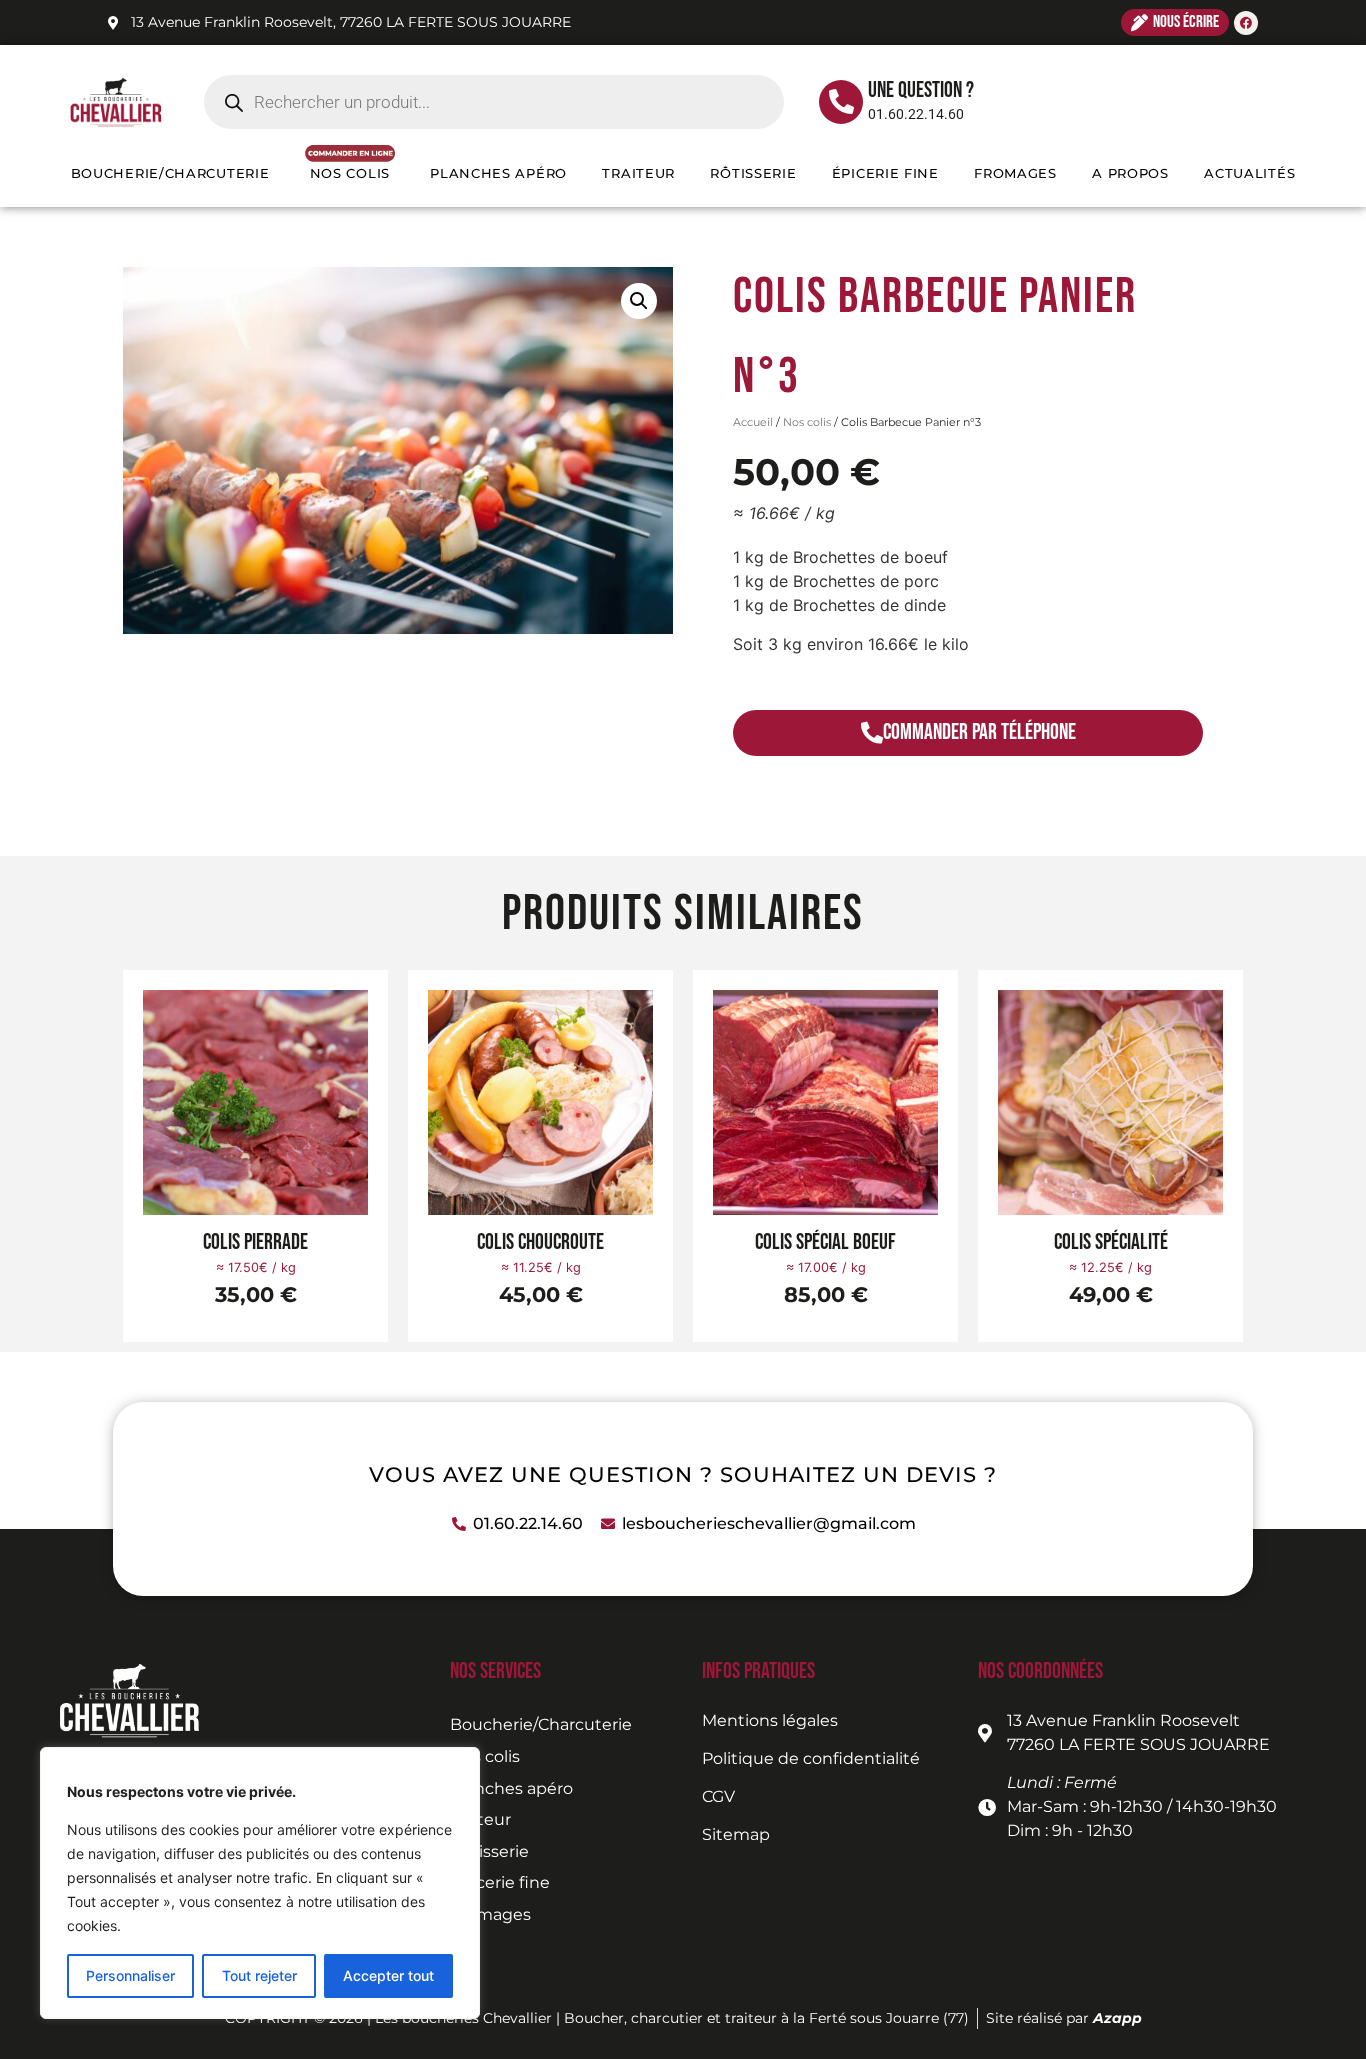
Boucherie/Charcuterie (170, 173)
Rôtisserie (753, 173)
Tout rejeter (259, 1975)
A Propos (1130, 173)
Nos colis (807, 422)
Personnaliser (130, 1975)
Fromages (1015, 173)
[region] (260, 1883)
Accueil (753, 422)
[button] (639, 301)
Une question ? (921, 90)
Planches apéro (498, 173)
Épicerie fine (885, 173)
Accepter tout (388, 1975)
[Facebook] (1246, 23)
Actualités (1249, 173)
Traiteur (638, 173)
